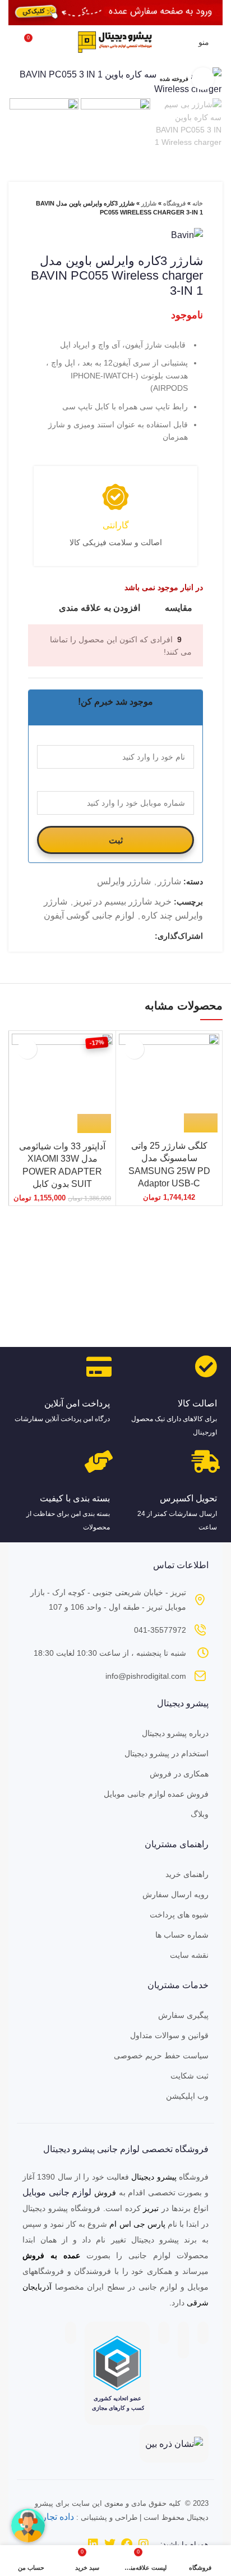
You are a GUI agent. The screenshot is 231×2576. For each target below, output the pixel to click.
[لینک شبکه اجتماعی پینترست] (133, 936)
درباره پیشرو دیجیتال (175, 1733)
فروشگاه (174, 203)
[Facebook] (127, 2544)
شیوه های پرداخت (179, 1915)
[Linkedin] (93, 2544)
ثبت (116, 840)
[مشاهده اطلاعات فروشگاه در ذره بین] (174, 2443)
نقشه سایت (189, 1955)
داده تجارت (54, 2517)
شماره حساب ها (182, 1935)
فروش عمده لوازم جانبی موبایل (156, 1794)
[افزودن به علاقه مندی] (134, 1049)
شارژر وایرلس (124, 881)
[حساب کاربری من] (183, 42)
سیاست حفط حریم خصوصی (161, 2056)
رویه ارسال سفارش (175, 1894)
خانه (198, 203)
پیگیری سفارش (183, 2015)
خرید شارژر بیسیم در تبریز (123, 901)
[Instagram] (144, 2544)
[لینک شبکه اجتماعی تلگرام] (107, 936)
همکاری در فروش (179, 1774)
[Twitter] (110, 2544)
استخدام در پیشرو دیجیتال (167, 1753)
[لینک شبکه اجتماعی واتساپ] (120, 936)
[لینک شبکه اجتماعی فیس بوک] (145, 936)
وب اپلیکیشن (187, 2096)
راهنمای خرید (187, 1874)
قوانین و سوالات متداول (169, 2035)
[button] (94, 1123)
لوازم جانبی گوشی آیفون (89, 915)
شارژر (149, 203)
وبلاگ (200, 1814)
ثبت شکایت (190, 2076)
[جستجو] (12, 42)
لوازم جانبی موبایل (57, 2192)
